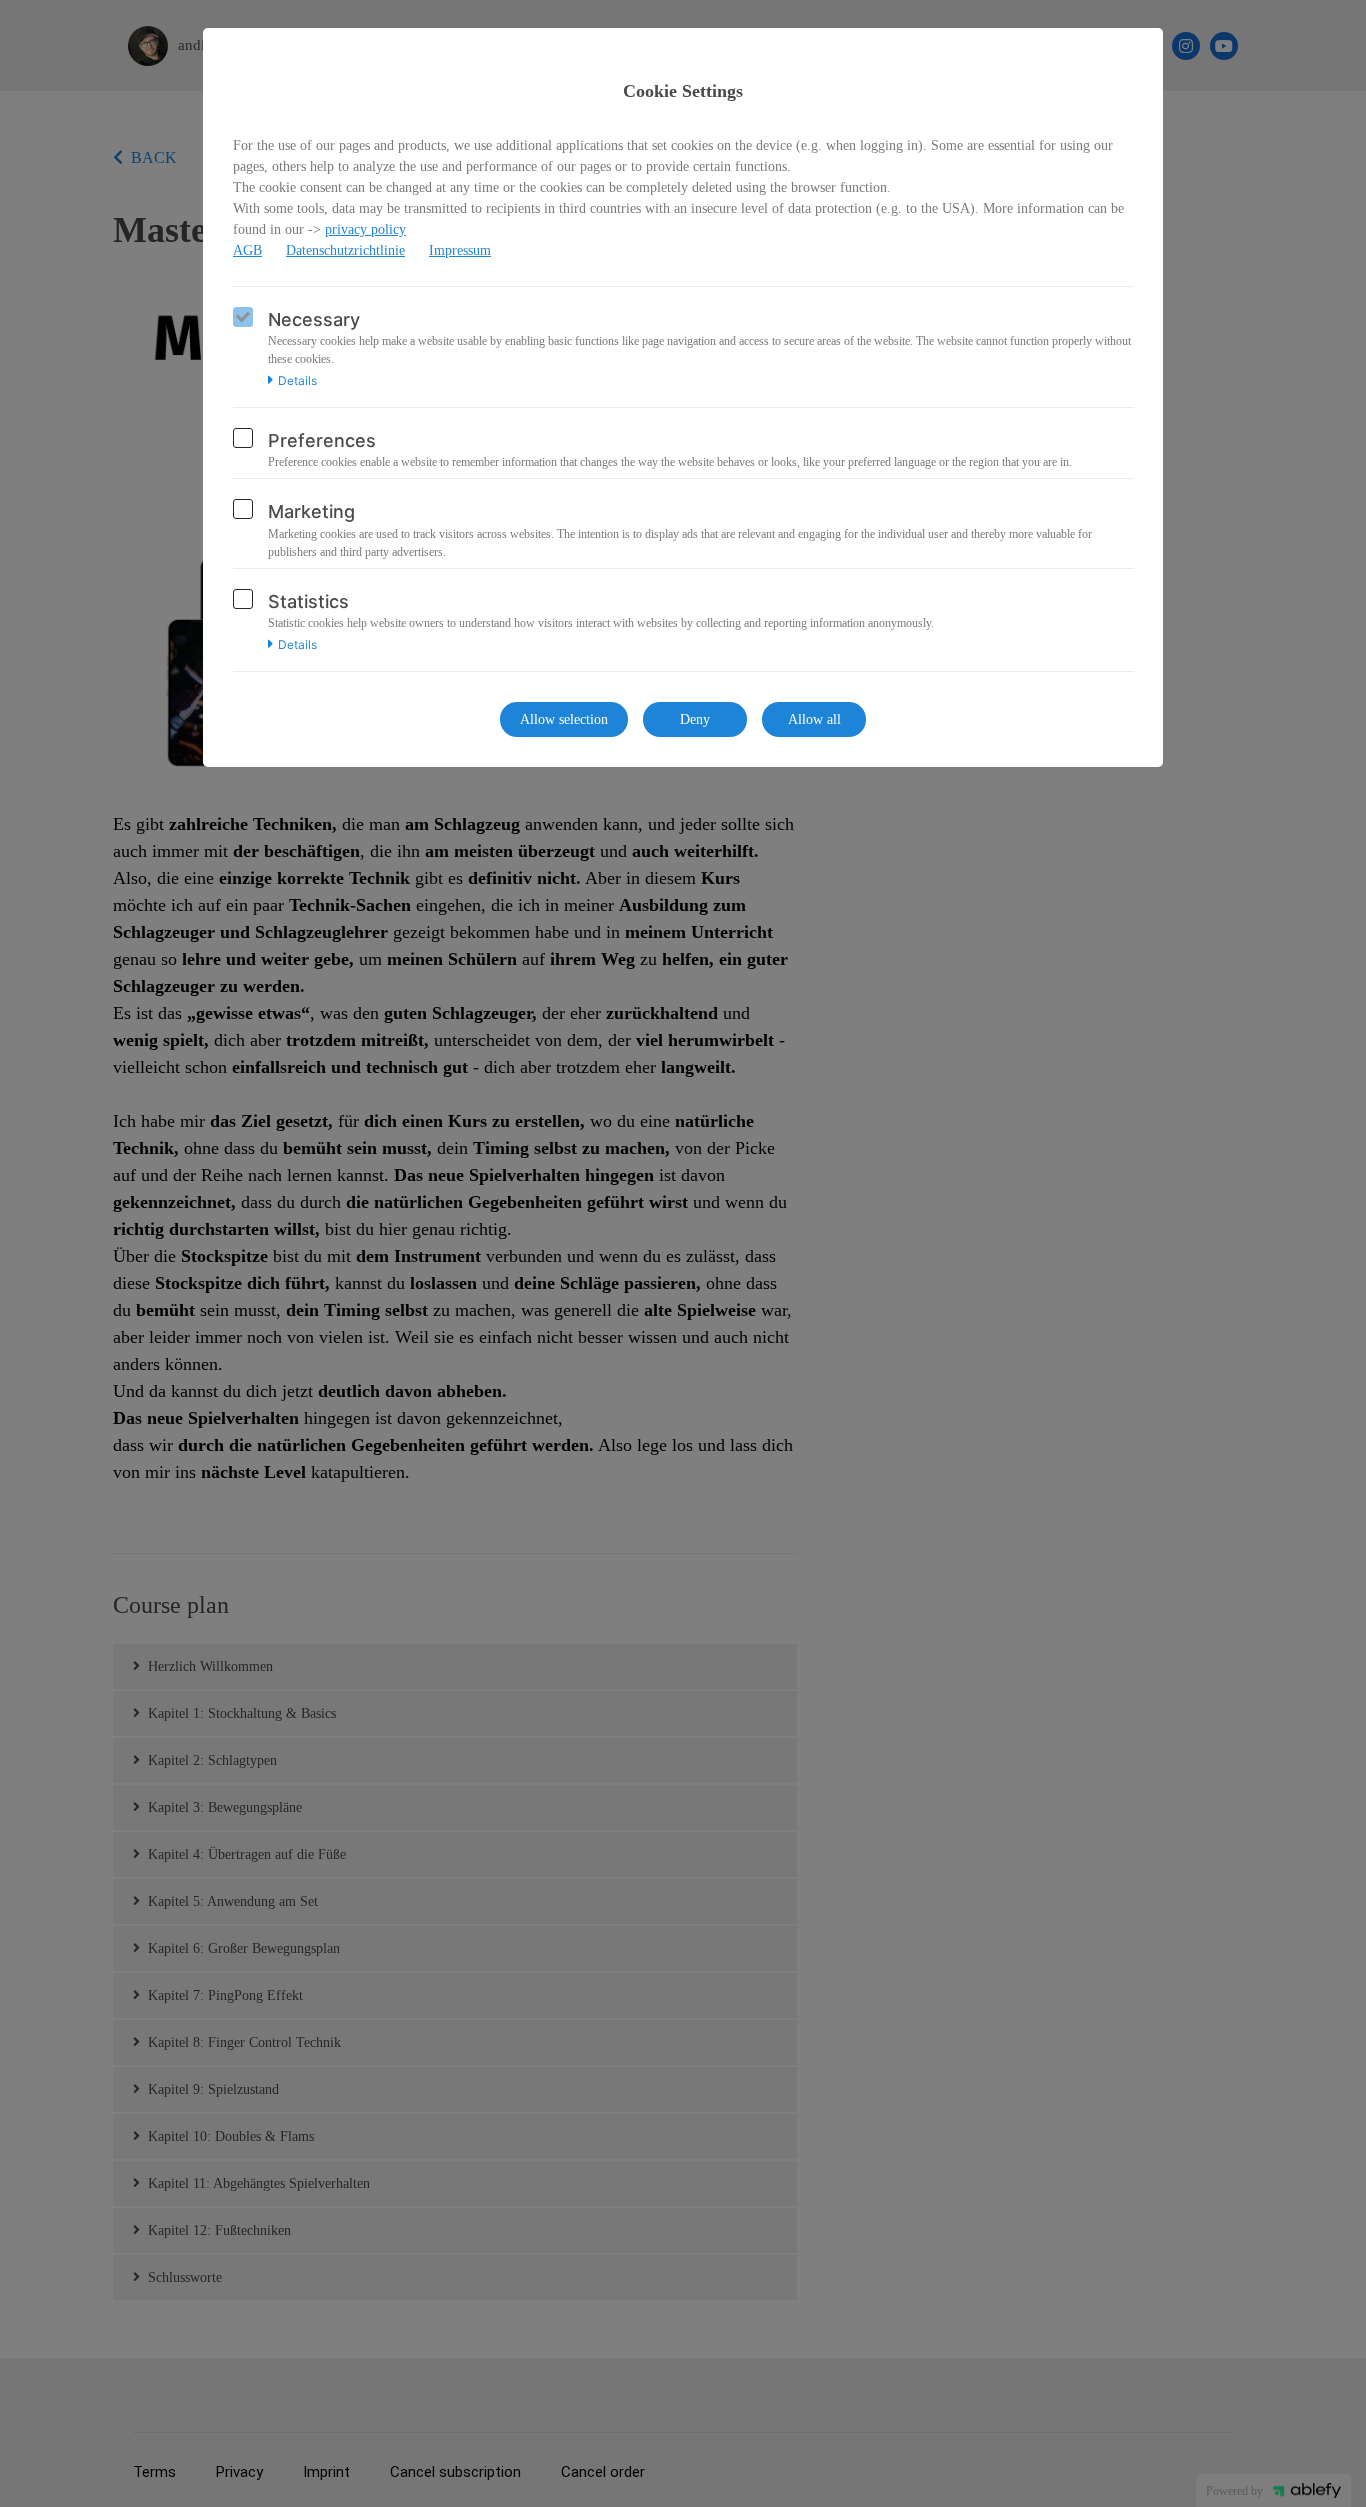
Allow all (814, 719)
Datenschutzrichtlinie (345, 250)
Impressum (460, 250)
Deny (695, 719)
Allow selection (564, 719)
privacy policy (365, 229)
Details (297, 381)
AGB (247, 250)
